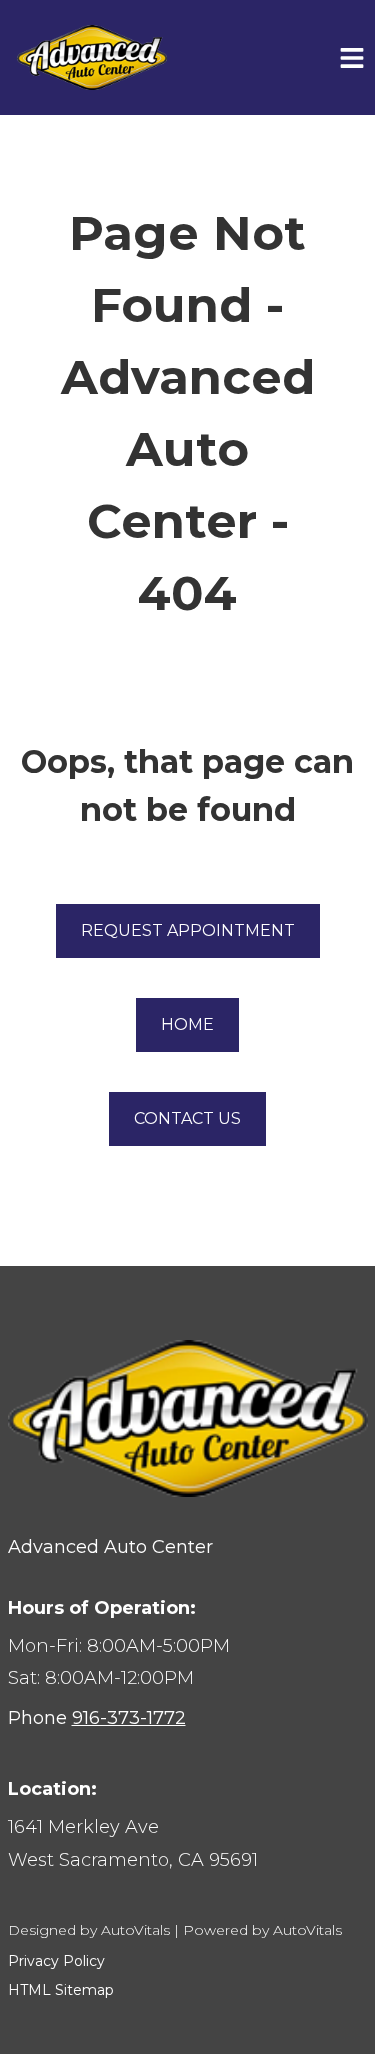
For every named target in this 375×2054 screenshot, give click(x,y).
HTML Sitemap (61, 1990)
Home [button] (187, 1024)
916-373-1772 (129, 1718)
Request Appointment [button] (188, 930)
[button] (188, 1843)
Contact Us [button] (187, 1118)
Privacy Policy (56, 1961)
